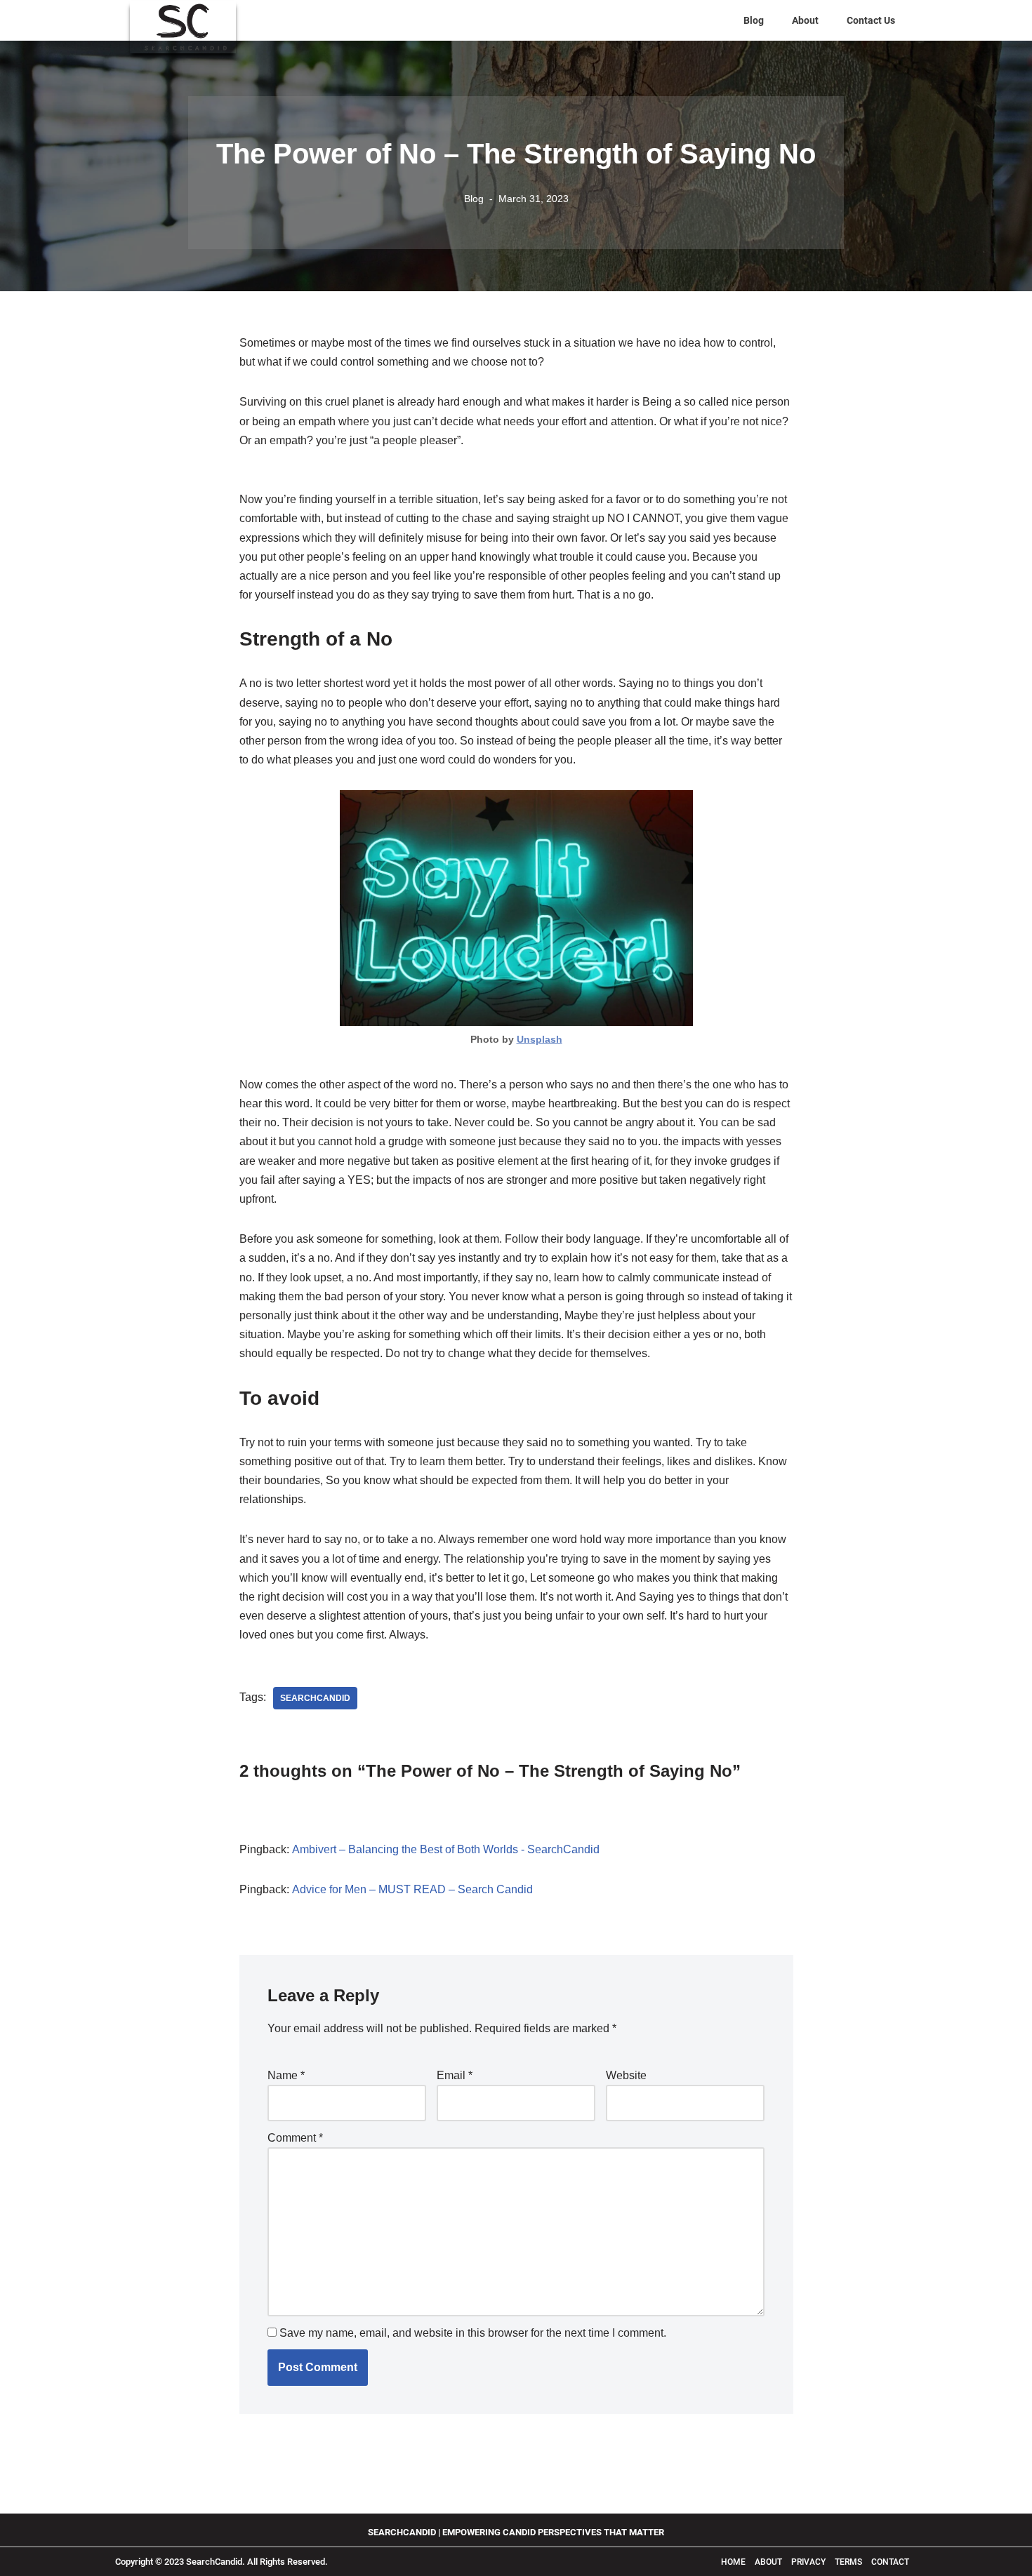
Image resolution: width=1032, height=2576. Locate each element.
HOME (733, 2562)
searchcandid (315, 1698)
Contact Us (871, 20)
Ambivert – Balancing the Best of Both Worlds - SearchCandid (446, 1849)
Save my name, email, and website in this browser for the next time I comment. (473, 2333)
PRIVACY (808, 2562)
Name (286, 2075)
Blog (754, 20)
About (805, 20)
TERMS (849, 2562)
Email (455, 2075)
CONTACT (890, 2562)
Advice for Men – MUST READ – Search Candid (412, 1889)
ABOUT (769, 2562)
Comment (295, 2138)
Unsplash (540, 1039)
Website (626, 2075)
